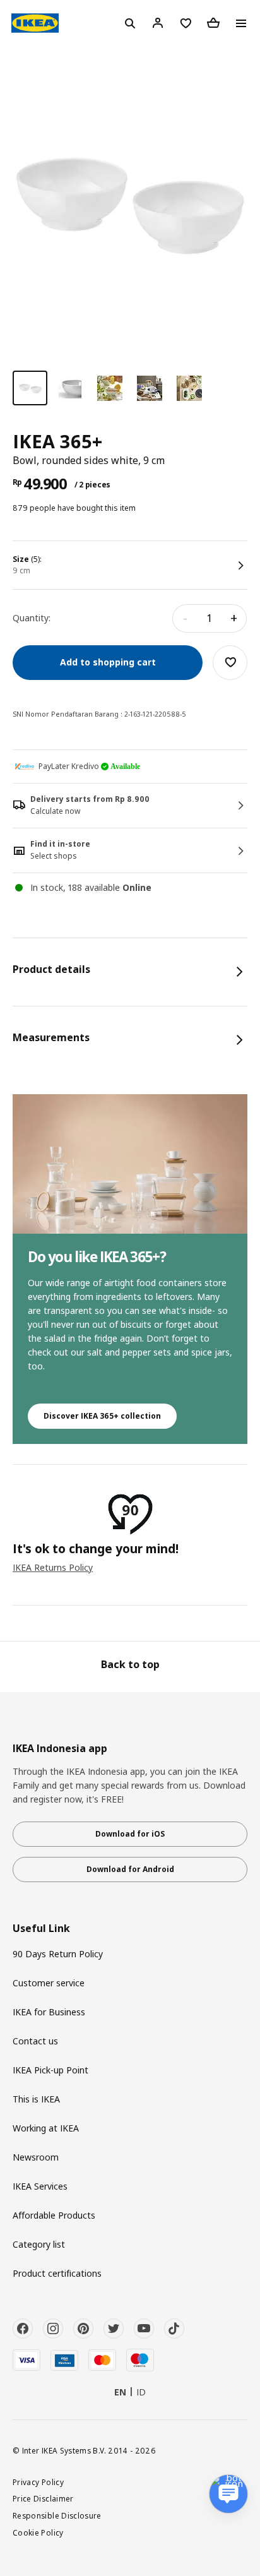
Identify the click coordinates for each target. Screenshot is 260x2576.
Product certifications (57, 2273)
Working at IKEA (46, 2128)
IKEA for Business (49, 2012)
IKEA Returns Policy (53, 1567)
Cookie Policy (38, 2532)
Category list (39, 2244)
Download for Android (130, 1869)
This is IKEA (36, 2099)
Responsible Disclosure (57, 2515)
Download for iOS (130, 1834)
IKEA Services (40, 2186)
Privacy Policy (38, 2482)
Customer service (49, 1983)
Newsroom (36, 2157)
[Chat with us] (228, 2494)
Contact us (35, 2041)
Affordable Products (54, 2215)
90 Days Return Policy (58, 1954)
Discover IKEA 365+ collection (102, 1416)
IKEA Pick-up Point (50, 2070)
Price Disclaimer (43, 2498)
